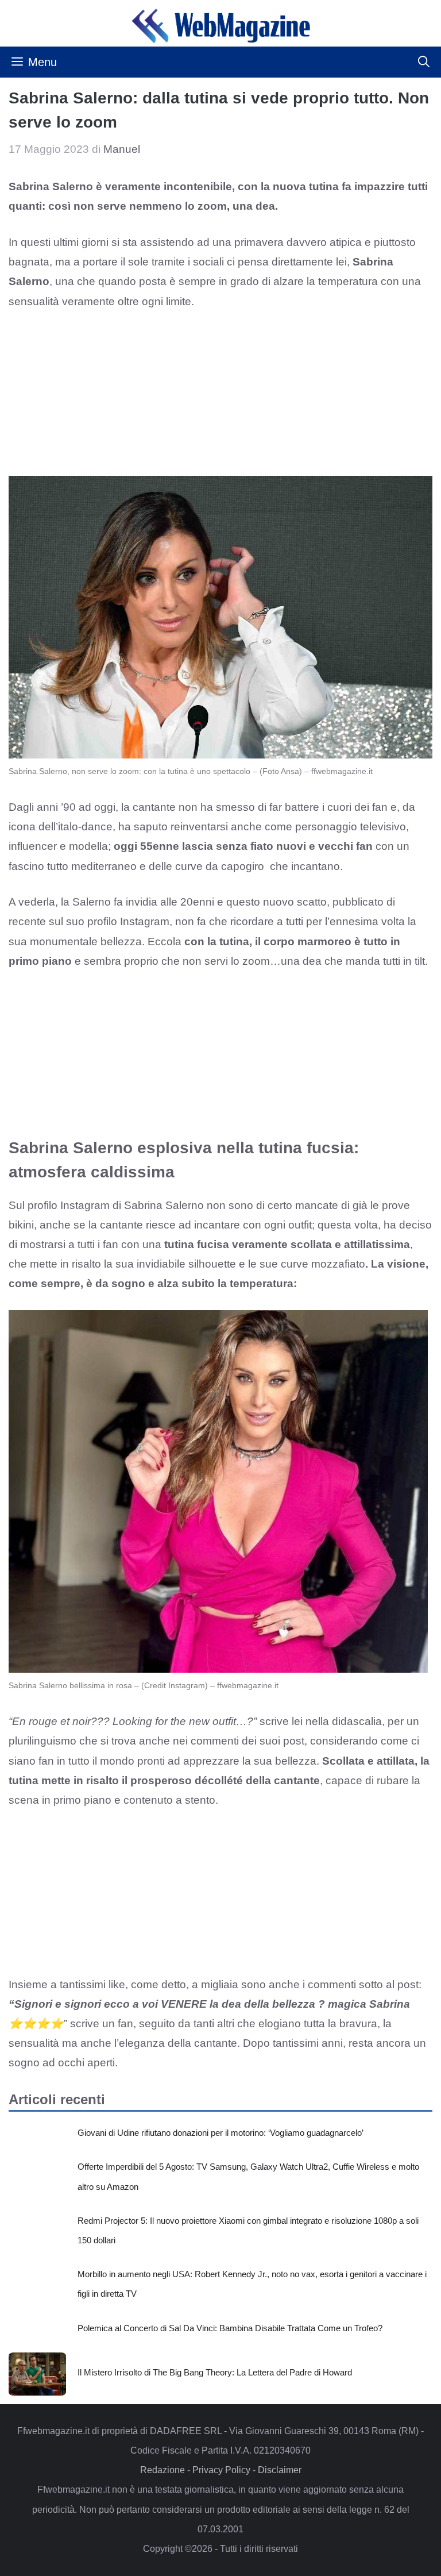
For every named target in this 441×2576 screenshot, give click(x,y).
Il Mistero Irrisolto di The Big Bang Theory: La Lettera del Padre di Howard (215, 2372)
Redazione (163, 2470)
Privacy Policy (221, 2470)
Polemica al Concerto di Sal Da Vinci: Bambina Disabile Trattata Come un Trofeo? (230, 2328)
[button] (424, 62)
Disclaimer (280, 2470)
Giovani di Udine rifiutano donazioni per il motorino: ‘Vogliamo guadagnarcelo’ (220, 2133)
